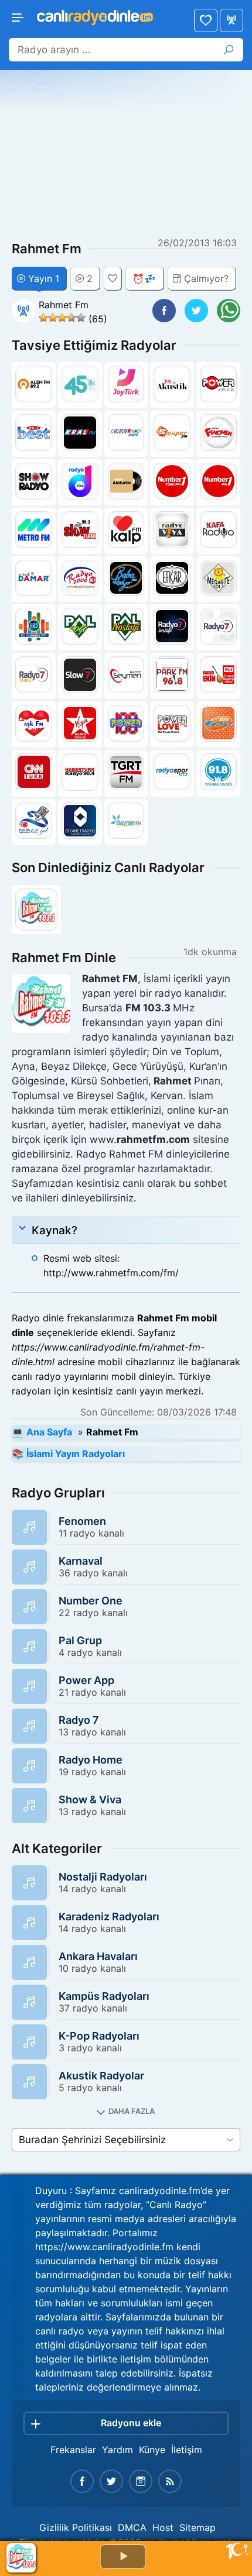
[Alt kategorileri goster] (126, 2111)
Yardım (118, 2450)
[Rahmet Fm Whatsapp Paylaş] (229, 311)
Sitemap (197, 2527)
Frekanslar (73, 2450)
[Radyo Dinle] (94, 16)
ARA (229, 50)
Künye (152, 2450)
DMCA (132, 2527)
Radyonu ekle (131, 2423)
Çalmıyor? (206, 278)
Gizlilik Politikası (76, 2527)
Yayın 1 (44, 278)
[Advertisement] (126, 155)
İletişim (187, 2450)
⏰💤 (144, 278)
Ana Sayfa (231, 20)
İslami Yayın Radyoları (76, 1454)
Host (163, 2527)
